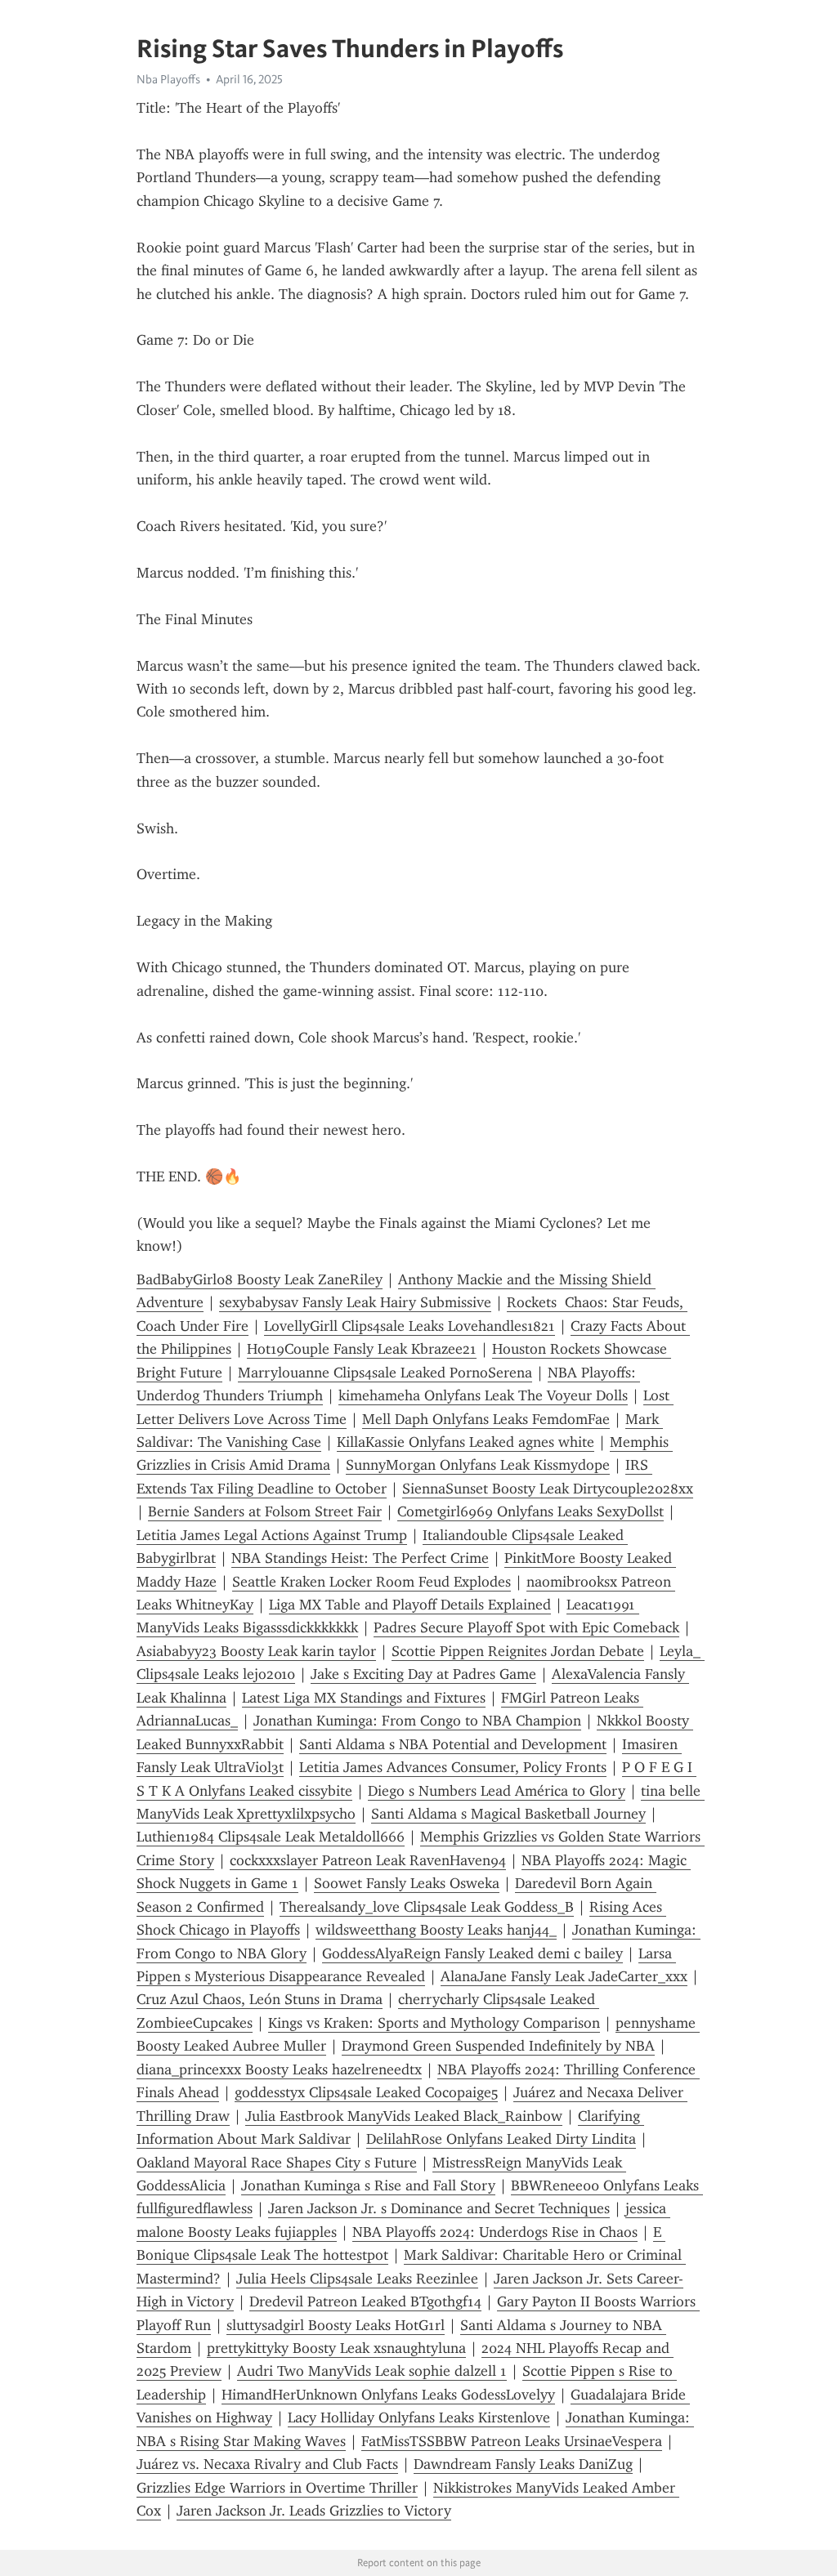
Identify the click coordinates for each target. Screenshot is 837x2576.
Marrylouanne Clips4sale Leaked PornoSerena (385, 1373)
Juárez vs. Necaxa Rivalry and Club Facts (267, 2464)
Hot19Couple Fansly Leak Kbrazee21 (362, 1349)
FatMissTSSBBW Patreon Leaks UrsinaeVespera (512, 2441)
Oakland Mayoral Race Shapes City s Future (277, 2163)
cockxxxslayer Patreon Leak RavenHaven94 (368, 1860)
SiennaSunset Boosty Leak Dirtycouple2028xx (548, 1489)
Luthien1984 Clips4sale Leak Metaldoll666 (271, 1837)
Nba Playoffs (168, 79)
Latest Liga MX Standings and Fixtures (364, 1698)
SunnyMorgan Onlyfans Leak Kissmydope (478, 1465)
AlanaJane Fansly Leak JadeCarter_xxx (564, 1976)
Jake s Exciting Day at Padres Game (423, 1674)
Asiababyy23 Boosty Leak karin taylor (256, 1651)
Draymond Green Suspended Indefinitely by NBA (498, 2046)
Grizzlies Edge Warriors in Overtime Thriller (277, 2488)
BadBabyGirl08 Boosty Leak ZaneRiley (260, 1279)
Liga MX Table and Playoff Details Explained (410, 1605)
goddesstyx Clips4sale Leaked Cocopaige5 (366, 2092)
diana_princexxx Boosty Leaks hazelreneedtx (279, 2069)
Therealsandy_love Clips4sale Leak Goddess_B (427, 1907)
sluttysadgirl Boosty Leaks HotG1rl (336, 2325)
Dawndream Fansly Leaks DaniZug (523, 2464)
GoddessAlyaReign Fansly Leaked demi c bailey (472, 1953)
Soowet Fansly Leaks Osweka (407, 1883)
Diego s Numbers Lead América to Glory (497, 1791)
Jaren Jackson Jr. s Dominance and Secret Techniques (439, 2208)
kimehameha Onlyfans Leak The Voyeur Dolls (483, 1395)
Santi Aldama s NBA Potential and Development (453, 1744)
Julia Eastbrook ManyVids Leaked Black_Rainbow (404, 2116)
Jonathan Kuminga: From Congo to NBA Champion (417, 1721)
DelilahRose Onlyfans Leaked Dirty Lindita (501, 2139)
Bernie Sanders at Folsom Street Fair (265, 1511)
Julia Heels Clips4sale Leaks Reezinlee (357, 2279)
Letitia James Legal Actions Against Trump (272, 1535)
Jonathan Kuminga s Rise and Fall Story (368, 2185)
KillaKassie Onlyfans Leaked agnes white (465, 1442)
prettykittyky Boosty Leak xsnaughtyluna (336, 2348)
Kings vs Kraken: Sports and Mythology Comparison (434, 2023)
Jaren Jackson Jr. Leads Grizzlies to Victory (314, 2511)
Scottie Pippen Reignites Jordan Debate (518, 1651)
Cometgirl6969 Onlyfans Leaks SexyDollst (530, 1511)
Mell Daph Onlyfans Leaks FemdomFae (486, 1419)
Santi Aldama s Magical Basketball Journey (508, 1814)
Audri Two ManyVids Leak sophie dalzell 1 (372, 2371)
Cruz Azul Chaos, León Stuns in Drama (260, 1999)
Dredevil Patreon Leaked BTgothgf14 (365, 2301)
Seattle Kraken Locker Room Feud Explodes (372, 1582)
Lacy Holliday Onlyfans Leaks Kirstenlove (419, 2418)
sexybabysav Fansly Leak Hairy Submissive (355, 1302)
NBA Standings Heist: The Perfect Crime (360, 1558)
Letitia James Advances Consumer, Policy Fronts (453, 1767)
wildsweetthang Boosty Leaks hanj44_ (436, 1930)
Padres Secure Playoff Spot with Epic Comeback (526, 1627)
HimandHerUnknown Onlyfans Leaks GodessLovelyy (388, 2395)
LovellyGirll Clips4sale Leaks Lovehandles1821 (410, 1326)
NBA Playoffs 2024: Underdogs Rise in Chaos (495, 2232)
